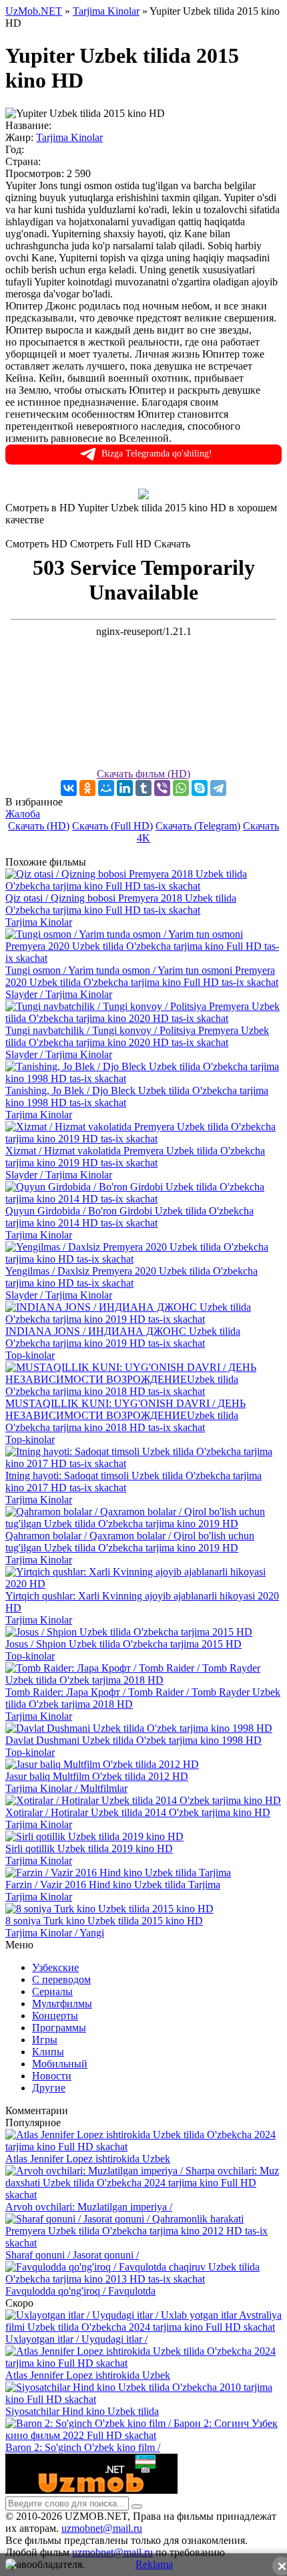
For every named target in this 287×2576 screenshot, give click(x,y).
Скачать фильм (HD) (143, 774)
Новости (52, 2076)
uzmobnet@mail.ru (102, 2528)
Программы (59, 2028)
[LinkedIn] (125, 788)
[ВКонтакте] (69, 788)
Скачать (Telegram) (198, 826)
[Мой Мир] (106, 788)
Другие (49, 2088)
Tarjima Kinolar (69, 137)
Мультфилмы (62, 2004)
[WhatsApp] (181, 788)
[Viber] (162, 788)
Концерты (55, 2016)
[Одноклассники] (87, 788)
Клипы (48, 2052)
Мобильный (60, 2064)
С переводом (61, 1979)
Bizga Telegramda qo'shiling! (157, 454)
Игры (45, 2040)
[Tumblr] (143, 788)
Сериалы (52, 1991)
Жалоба (23, 814)
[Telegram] (218, 788)
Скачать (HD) (39, 826)
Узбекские (55, 1967)
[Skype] (200, 788)
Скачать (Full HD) (112, 826)
